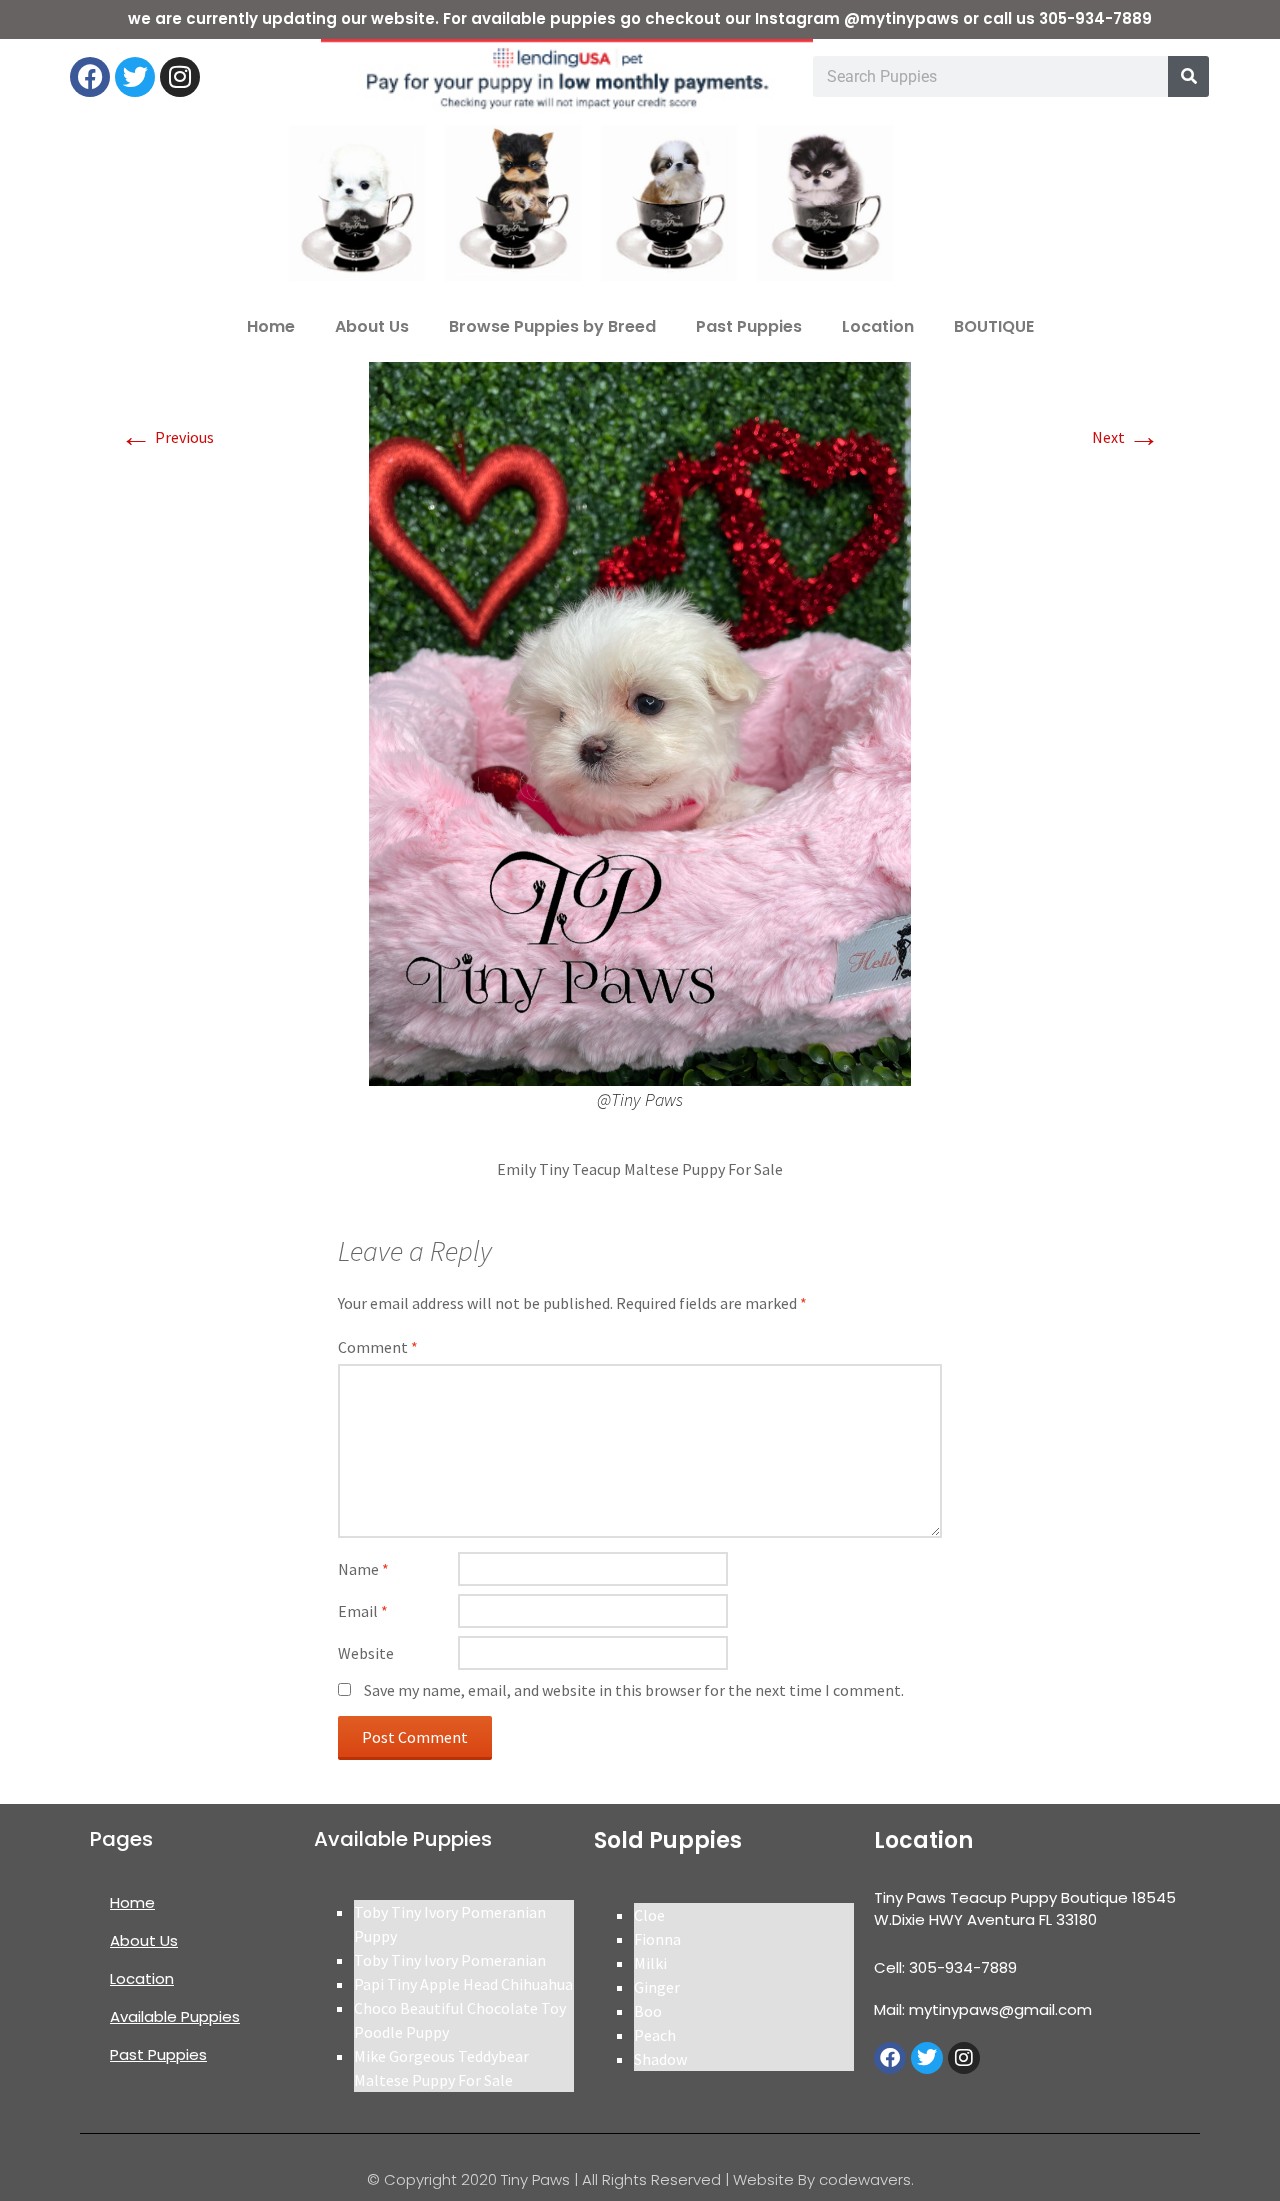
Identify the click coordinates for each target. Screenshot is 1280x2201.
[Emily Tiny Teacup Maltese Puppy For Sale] (640, 722)
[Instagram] (180, 77)
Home (271, 326)
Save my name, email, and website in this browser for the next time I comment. (634, 1690)
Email (363, 1611)
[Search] (1188, 76)
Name (363, 1569)
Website (366, 1653)
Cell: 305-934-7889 (945, 1967)
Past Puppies (749, 326)
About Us (372, 326)
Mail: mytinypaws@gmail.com (983, 2009)
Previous (167, 437)
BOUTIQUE (994, 326)
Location (878, 326)
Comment (378, 1347)
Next (1126, 437)
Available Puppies (175, 2016)
